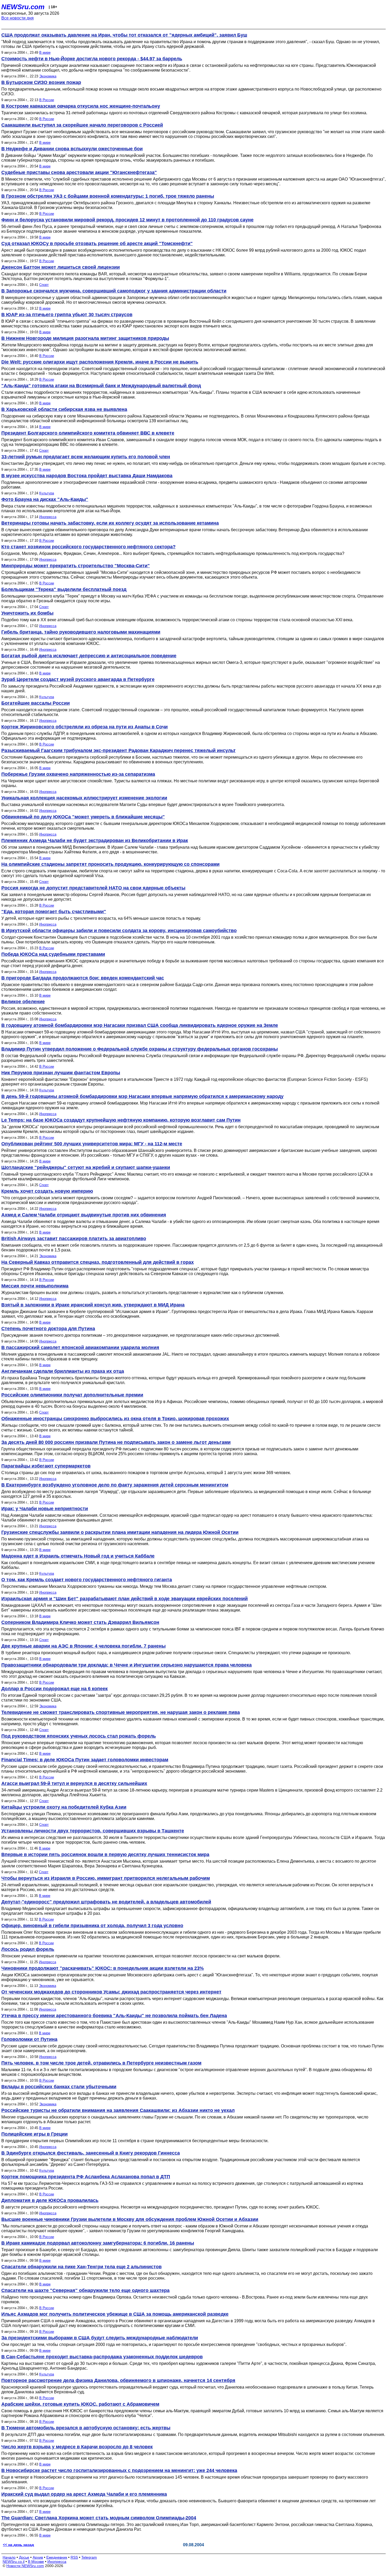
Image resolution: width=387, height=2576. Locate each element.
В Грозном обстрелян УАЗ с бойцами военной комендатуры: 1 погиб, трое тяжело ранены (108, 196)
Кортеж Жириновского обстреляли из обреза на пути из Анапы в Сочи (85, 727)
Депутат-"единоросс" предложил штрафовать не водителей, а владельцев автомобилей (106, 1902)
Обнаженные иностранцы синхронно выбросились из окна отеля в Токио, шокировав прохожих (115, 1419)
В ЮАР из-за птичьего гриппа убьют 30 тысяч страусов (67, 315)
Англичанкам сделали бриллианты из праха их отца (63, 1371)
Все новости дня (18, 18)
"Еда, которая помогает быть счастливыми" (54, 912)
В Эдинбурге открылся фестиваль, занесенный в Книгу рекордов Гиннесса (91, 2153)
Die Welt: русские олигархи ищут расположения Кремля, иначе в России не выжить (100, 362)
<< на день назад (18, 2545)
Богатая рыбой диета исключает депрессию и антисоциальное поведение (89, 656)
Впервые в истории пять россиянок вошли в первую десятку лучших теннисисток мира (105, 1854)
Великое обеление (23, 1002)
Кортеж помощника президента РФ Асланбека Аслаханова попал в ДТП (86, 2177)
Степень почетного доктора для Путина (48, 1329)
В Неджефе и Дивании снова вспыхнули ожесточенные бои (72, 149)
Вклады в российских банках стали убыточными (59, 2087)
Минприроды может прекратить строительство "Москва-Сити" (76, 566)
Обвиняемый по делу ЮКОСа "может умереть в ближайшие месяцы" (83, 817)
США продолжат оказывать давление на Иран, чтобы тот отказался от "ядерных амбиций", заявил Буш (124, 35)
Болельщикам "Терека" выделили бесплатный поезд (64, 589)
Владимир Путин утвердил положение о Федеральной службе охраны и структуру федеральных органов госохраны (140, 1049)
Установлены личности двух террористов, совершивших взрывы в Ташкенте (93, 1831)
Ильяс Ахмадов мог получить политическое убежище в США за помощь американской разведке (115, 2314)
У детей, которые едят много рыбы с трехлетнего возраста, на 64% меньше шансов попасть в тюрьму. (101, 918)
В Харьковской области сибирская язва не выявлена (64, 409)
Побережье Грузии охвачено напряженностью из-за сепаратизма (78, 774)
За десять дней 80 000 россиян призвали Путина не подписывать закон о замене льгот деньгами (116, 1442)
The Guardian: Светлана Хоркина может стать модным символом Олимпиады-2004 (99, 2518)
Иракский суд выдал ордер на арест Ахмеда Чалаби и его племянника (84, 2494)
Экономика (48, 76)
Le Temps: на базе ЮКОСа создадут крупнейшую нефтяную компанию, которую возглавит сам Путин (121, 1120)
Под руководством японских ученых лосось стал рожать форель (79, 1736)
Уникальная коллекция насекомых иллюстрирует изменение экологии (84, 798)
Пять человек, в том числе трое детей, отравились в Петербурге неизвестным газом (101, 2063)
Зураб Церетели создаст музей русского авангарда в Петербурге (78, 679)
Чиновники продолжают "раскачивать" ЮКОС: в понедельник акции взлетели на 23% (103, 1968)
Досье (24, 2557)
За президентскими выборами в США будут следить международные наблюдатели (100, 2338)
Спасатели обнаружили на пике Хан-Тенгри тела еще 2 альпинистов (81, 2267)
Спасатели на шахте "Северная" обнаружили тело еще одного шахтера (85, 2290)
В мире (45, 53)
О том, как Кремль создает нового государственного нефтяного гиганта (87, 1580)
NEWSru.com (23, 7)
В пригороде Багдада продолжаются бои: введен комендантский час (83, 978)
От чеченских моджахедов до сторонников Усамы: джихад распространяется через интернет (111, 1992)
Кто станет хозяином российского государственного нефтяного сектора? (88, 547)
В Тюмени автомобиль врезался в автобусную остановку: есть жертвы (86, 2428)
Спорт (44, 285)
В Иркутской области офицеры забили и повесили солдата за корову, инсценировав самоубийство (119, 931)
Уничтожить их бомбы (27, 613)
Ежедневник (57, 2557)
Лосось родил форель (28, 1949)
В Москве (36, 2562)
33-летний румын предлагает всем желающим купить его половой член (86, 457)
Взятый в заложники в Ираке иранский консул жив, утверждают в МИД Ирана (93, 1305)
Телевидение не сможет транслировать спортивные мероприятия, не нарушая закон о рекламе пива (121, 1712)
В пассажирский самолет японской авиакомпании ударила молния (80, 1347)
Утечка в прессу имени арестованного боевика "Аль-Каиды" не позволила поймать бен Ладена (114, 2016)
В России (47, 100)
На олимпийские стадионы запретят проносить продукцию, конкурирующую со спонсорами (110, 864)
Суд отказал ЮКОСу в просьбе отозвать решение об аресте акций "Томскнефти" (97, 243)
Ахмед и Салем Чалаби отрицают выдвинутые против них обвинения (84, 1215)
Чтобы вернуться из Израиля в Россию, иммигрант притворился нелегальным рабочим (106, 1878)
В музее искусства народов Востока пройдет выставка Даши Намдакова (87, 476)
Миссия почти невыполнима (35, 1286)
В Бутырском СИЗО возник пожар (41, 82)
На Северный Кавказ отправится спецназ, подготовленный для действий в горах (98, 1262)
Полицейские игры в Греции (34, 2134)
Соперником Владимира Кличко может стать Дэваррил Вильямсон (80, 1622)
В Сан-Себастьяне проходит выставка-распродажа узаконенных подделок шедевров (102, 2357)
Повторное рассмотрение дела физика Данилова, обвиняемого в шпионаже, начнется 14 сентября (118, 2380)
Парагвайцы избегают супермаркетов (46, 1466)
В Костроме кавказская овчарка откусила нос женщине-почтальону (81, 106)
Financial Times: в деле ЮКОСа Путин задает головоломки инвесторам (85, 1760)
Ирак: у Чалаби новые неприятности (45, 1509)
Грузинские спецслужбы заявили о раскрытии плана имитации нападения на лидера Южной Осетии (120, 1532)
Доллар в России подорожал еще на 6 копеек (54, 1689)
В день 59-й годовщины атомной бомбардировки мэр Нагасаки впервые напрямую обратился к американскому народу (142, 1096)
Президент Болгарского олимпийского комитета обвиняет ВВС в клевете (88, 433)
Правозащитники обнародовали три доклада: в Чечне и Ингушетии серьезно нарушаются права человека (126, 1665)
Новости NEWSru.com (25, 2566)
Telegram (89, 2557)
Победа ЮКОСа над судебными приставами (53, 954)
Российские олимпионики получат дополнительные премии (72, 1395)
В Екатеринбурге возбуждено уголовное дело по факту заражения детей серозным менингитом (115, 1485)
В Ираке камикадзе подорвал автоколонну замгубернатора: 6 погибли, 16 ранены (98, 2243)
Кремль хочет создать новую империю (47, 1191)
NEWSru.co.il (14, 2562)
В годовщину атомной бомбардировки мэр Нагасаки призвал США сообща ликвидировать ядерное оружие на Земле (140, 1025)
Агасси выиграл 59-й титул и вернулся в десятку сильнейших (74, 1783)
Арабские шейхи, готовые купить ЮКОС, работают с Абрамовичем (80, 2404)
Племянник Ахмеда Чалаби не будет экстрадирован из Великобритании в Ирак (95, 841)
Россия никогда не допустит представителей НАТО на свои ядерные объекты (93, 888)
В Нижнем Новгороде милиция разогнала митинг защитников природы (85, 338)
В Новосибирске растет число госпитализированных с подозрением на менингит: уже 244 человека (119, 2470)
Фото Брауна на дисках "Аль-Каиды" (45, 499)
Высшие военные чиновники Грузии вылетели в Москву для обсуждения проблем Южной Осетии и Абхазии (130, 2219)
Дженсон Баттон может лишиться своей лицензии (61, 267)
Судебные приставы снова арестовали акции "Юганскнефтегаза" (79, 172)
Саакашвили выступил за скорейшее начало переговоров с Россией (82, 125)
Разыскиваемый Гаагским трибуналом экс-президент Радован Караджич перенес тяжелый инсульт (118, 750)
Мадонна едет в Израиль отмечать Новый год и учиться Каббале (78, 1556)
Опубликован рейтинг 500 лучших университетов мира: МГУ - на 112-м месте (92, 1144)
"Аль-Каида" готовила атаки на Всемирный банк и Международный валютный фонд (101, 386)
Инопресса (48, 517)
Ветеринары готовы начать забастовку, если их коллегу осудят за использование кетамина (110, 523)
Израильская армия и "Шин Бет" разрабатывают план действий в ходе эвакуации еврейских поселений (125, 1599)
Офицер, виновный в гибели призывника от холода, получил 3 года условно (92, 1926)
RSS (74, 2557)
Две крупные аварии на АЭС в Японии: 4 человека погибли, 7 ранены (83, 1646)
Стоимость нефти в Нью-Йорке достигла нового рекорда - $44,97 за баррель (92, 59)
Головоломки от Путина (29, 2039)
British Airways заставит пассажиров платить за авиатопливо (74, 1239)
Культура (47, 493)
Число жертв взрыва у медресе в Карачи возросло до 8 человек (77, 2447)
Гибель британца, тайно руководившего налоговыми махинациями (81, 632)
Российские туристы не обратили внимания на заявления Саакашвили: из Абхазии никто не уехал (118, 2110)
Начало (9, 2557)
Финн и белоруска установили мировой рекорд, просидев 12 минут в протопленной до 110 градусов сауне (127, 220)
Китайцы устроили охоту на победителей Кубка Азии (64, 1807)
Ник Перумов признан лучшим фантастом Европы (61, 1073)
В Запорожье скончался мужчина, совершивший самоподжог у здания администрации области (114, 291)
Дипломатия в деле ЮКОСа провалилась (50, 2200)
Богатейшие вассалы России (36, 703)
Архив (38, 2557)
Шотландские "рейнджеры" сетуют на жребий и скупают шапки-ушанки (86, 1167)
